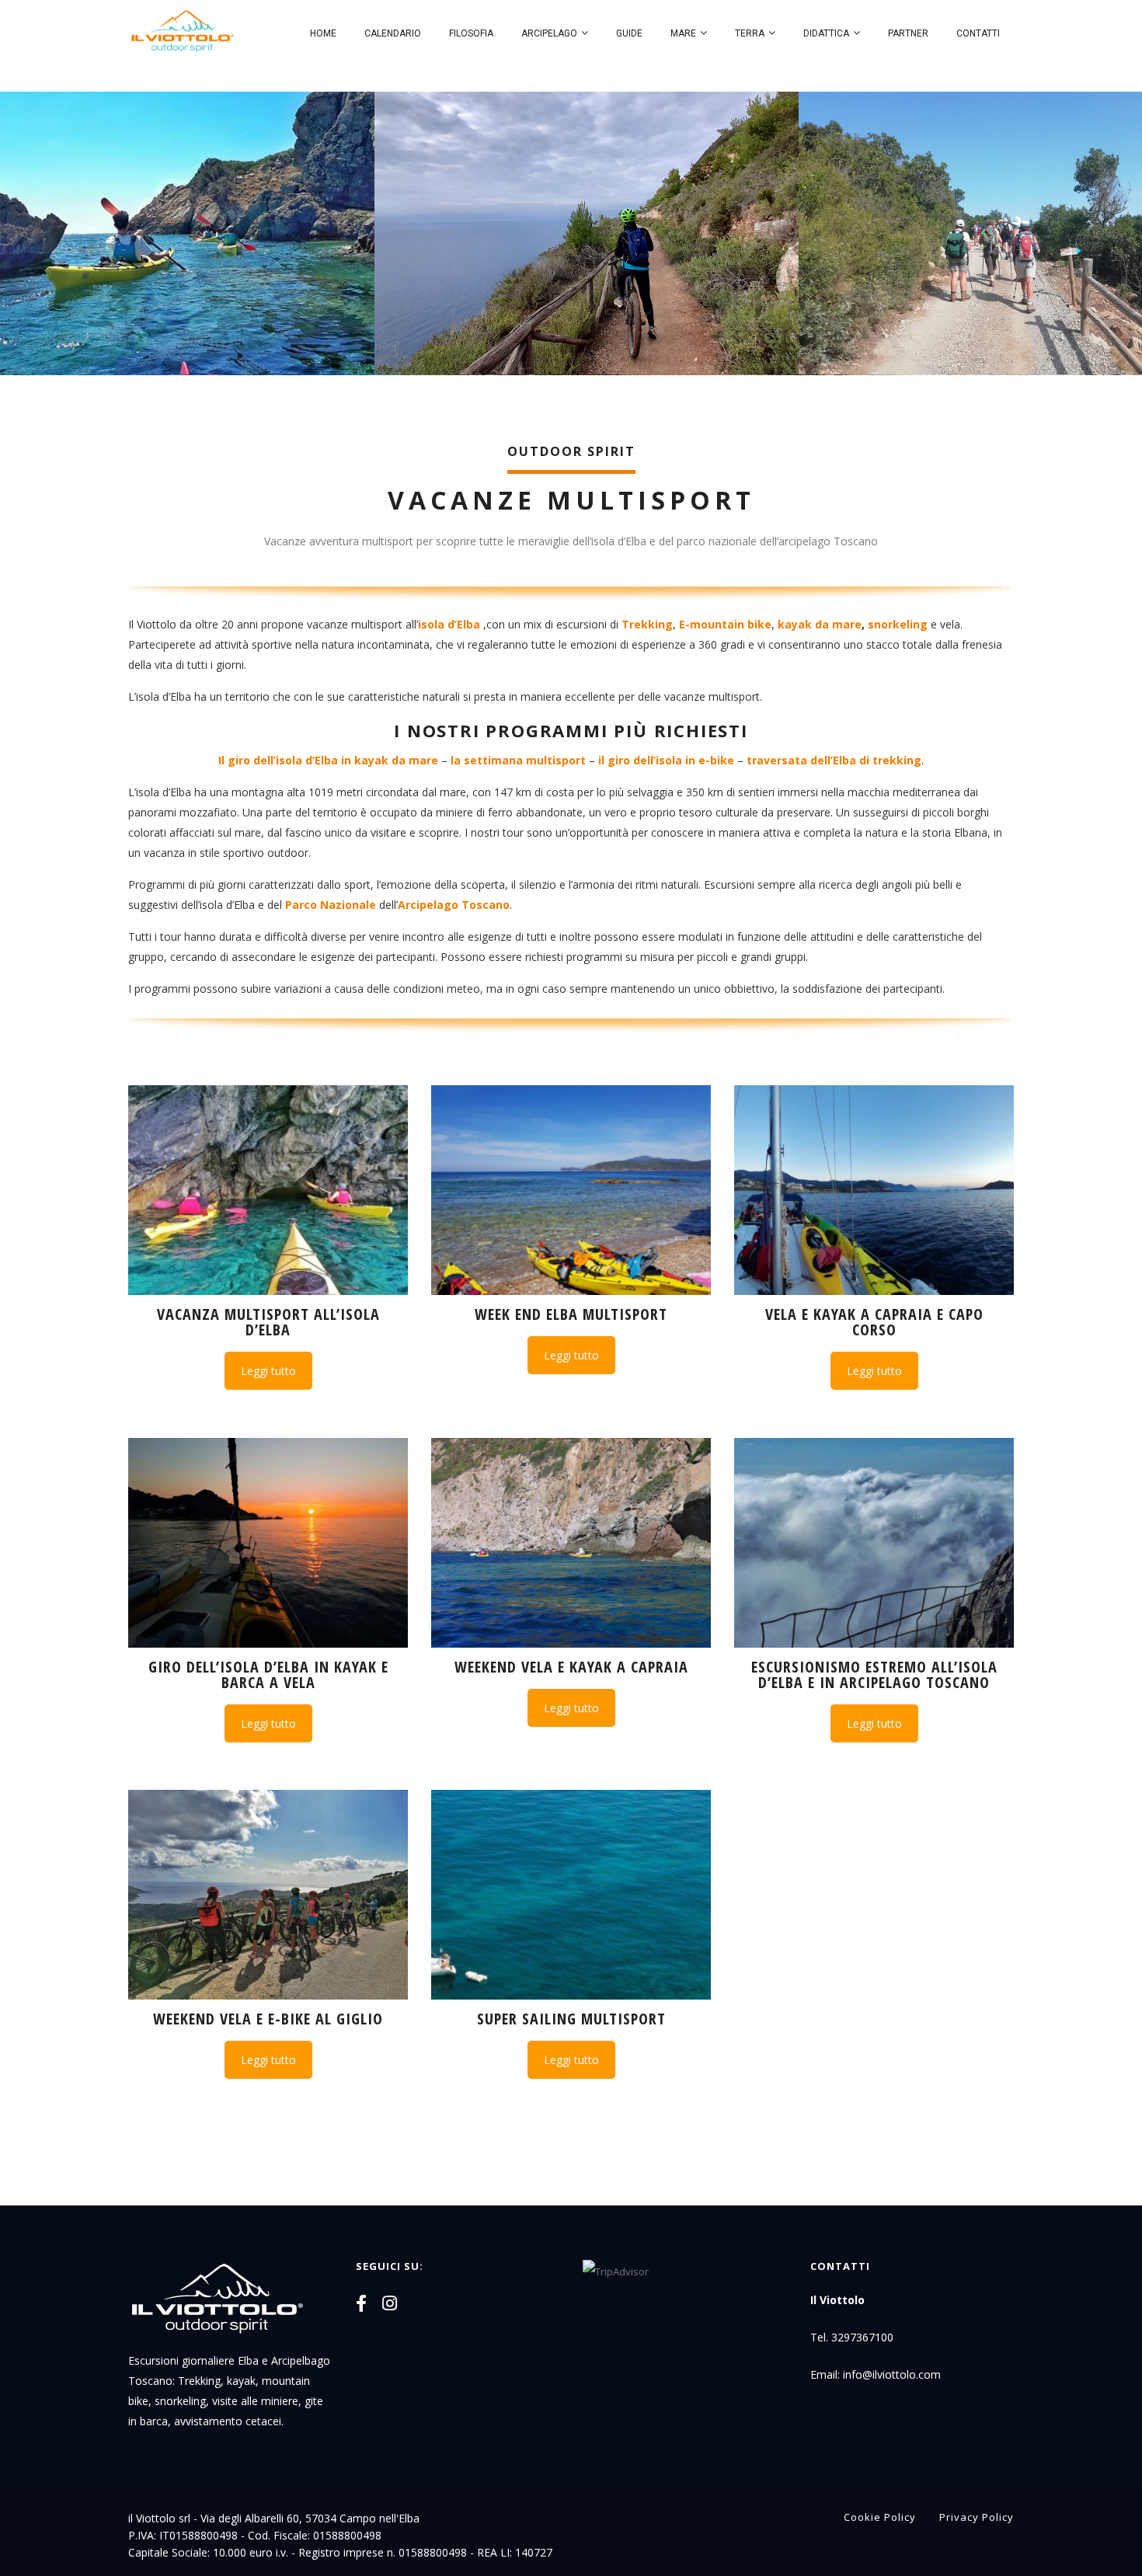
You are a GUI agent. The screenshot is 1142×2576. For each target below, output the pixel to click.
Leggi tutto (268, 1371)
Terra (750, 33)
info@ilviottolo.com (892, 2374)
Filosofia (471, 33)
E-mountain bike (725, 624)
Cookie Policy (880, 2517)
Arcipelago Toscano (454, 905)
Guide (629, 33)
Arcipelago (549, 33)
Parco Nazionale (331, 905)
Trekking (647, 624)
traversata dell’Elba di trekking (834, 760)
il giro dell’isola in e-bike (666, 760)
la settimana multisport (518, 760)
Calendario (393, 33)
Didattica (826, 33)
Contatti (978, 33)
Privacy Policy (977, 2517)
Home (323, 33)
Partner (908, 33)
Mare (683, 33)
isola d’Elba (449, 624)
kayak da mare (820, 624)
